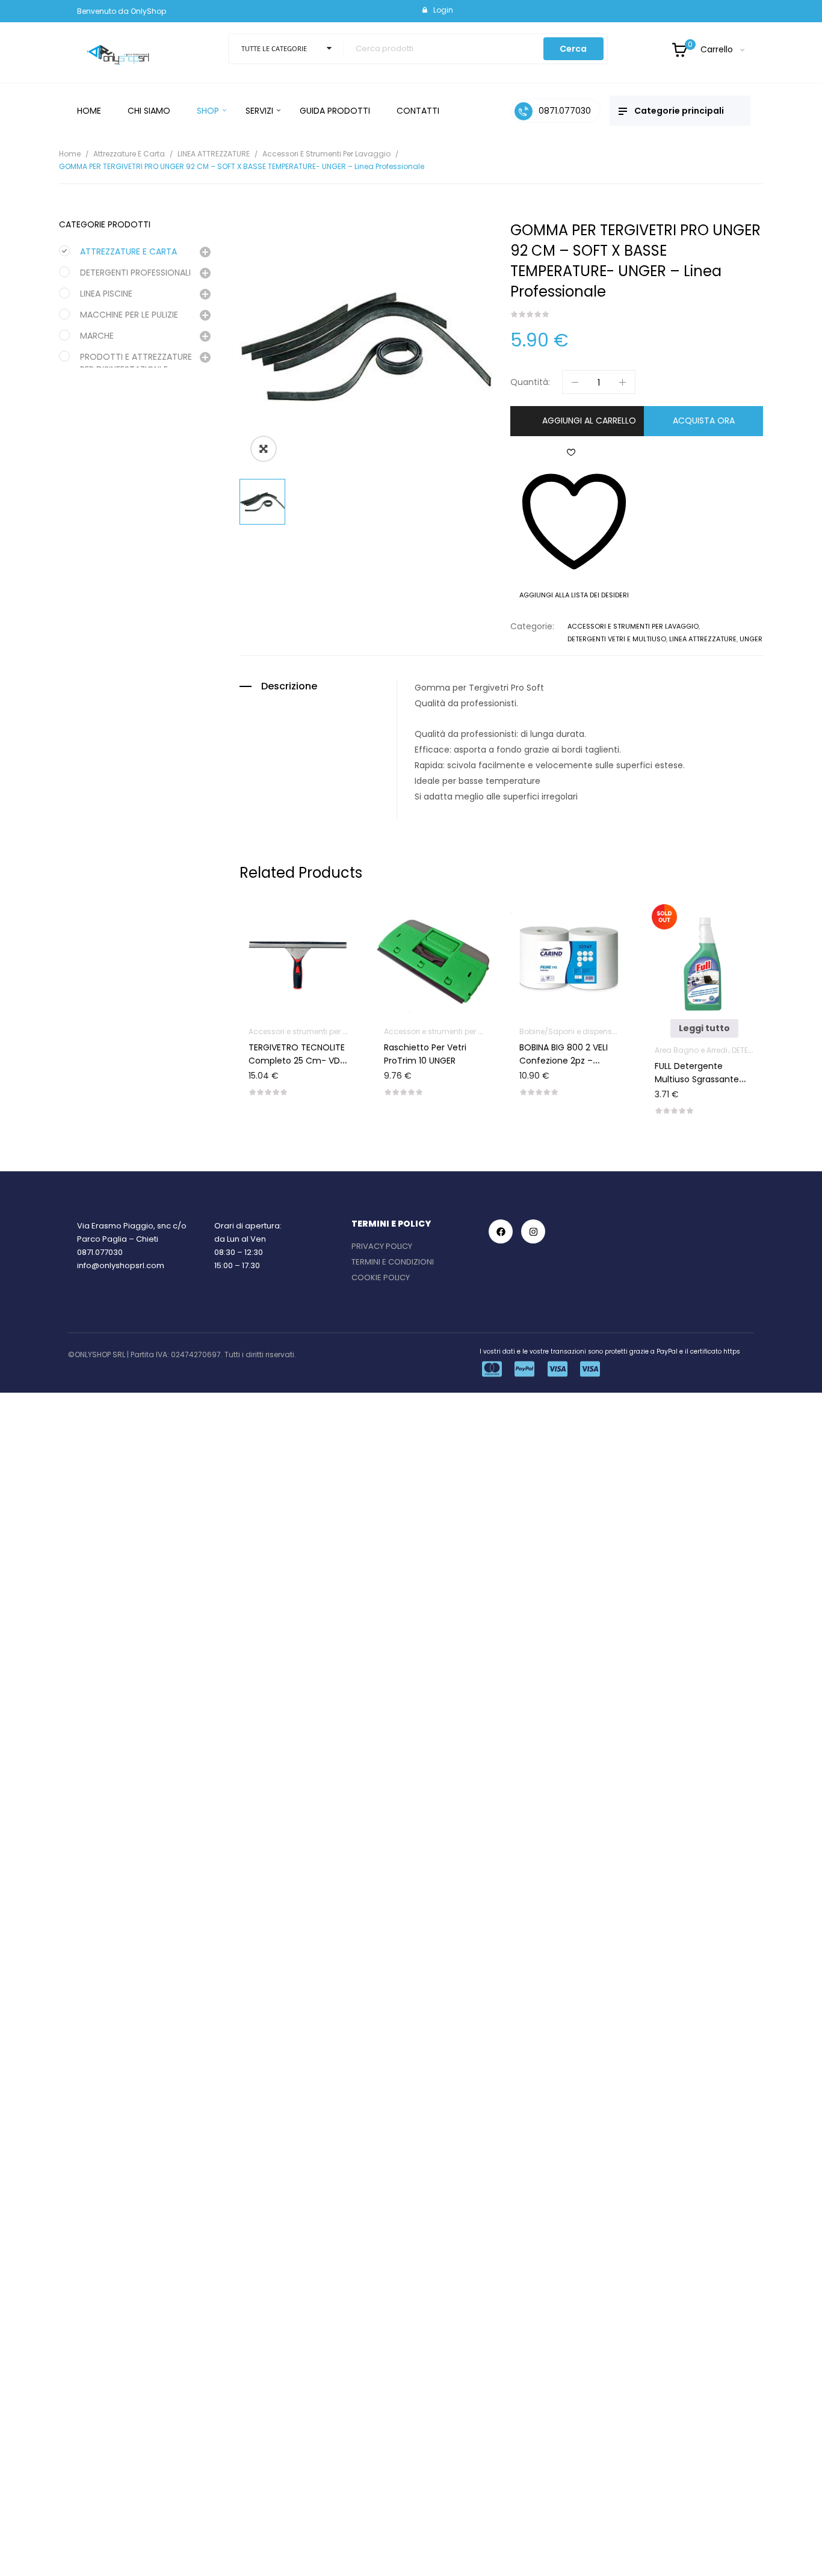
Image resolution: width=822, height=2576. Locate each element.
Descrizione (289, 686)
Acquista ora (704, 421)
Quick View (309, 922)
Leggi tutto (700, 1028)
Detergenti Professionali (135, 273)
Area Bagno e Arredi (687, 1050)
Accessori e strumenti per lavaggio (326, 154)
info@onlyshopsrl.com (121, 1265)
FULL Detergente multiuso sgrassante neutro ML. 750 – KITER (697, 1079)
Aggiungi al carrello (589, 421)
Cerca (573, 49)
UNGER (751, 639)
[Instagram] (533, 1231)
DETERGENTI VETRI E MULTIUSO (617, 639)
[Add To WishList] (279, 922)
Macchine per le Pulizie (129, 315)
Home (70, 154)
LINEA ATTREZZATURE (214, 154)
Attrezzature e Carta (129, 154)
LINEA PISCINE (106, 294)
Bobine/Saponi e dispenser (565, 1031)
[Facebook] (501, 1231)
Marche (97, 336)
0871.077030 (100, 1252)
